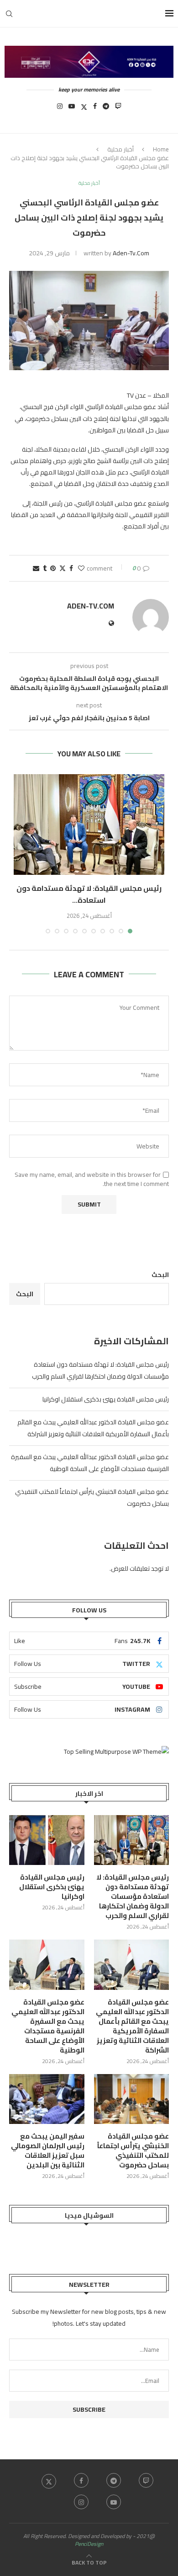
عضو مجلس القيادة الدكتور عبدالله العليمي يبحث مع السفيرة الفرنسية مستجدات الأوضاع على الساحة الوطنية (90, 1463)
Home (161, 149)
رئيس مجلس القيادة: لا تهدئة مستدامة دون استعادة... (89, 894)
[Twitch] (118, 109)
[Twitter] (84, 109)
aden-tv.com (131, 253)
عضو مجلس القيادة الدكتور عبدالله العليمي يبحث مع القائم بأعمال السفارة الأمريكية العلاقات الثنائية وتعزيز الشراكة (93, 1428)
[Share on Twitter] (63, 568)
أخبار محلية (120, 149)
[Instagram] (60, 109)
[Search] (9, 14)
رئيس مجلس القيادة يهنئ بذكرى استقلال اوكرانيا (106, 1399)
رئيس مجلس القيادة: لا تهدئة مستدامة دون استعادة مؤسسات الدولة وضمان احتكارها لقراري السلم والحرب (100, 1370)
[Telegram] (106, 109)
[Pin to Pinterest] (53, 568)
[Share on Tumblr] (45, 568)
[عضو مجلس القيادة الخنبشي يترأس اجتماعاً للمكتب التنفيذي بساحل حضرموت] (132, 2099)
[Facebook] (95, 109)
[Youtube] (72, 109)
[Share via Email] (36, 568)
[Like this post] (81, 568)
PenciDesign (89, 2544)
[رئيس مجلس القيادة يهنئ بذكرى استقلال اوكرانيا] (47, 1840)
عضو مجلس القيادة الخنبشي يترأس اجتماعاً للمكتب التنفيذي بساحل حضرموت (133, 2150)
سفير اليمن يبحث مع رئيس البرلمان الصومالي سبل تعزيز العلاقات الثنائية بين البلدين (48, 2150)
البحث (160, 1275)
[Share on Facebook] (71, 568)
